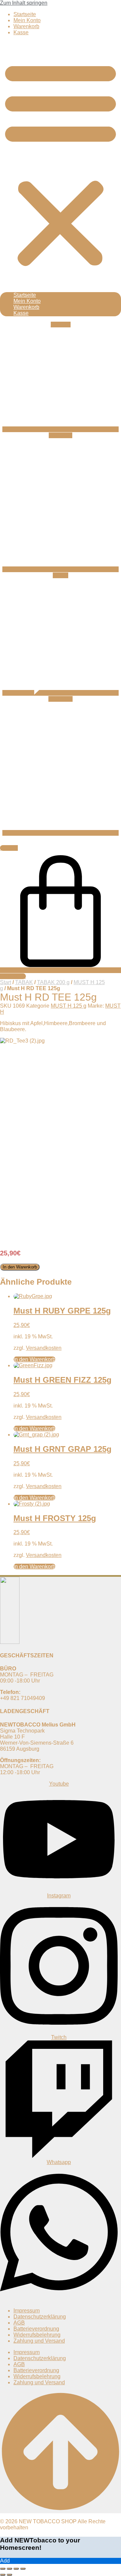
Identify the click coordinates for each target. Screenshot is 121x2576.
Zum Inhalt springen (24, 3)
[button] (61, 163)
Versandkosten (44, 1348)
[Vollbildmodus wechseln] (9, 2569)
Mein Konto (27, 20)
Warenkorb (26, 26)
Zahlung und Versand (39, 2341)
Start (6, 982)
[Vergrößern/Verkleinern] (3, 2569)
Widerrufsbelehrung (37, 2335)
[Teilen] (16, 2569)
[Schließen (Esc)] (23, 2569)
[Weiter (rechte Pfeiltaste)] (9, 2575)
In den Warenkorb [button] (34, 1359)
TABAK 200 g (53, 982)
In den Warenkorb (20, 1267)
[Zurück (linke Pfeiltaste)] (3, 2575)
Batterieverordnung (36, 2329)
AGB (19, 2323)
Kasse (21, 32)
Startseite (25, 14)
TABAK (24, 982)
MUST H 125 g (69, 1006)
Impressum (27, 2311)
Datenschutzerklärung (40, 2317)
